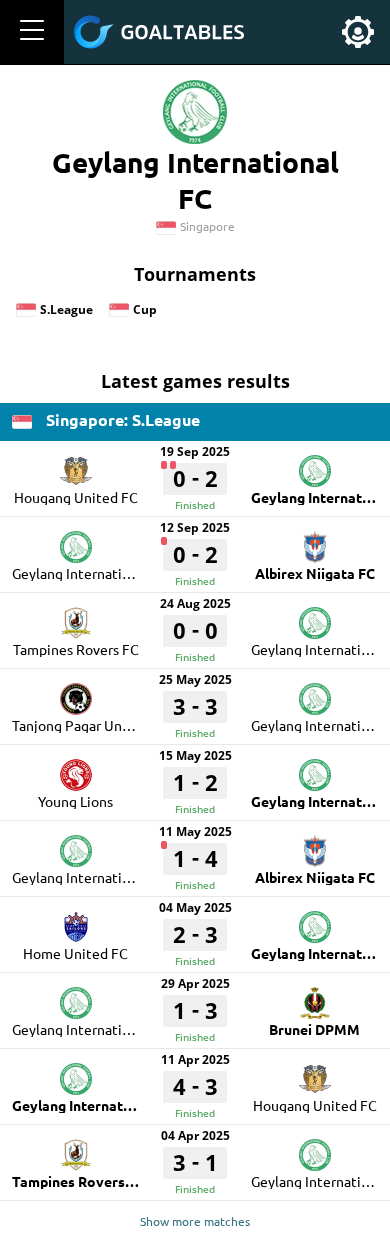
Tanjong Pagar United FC (90, 725)
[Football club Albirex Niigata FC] (315, 540)
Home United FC (75, 953)
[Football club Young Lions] (76, 768)
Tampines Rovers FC (76, 649)
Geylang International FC (90, 573)
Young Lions (75, 801)
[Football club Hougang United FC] (76, 464)
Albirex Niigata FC (315, 573)
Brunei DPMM (314, 1029)
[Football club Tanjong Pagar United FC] (76, 692)
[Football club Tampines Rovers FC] (76, 616)
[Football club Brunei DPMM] (315, 996)
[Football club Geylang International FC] (315, 464)
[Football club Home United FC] (76, 920)
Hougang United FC (76, 497)
